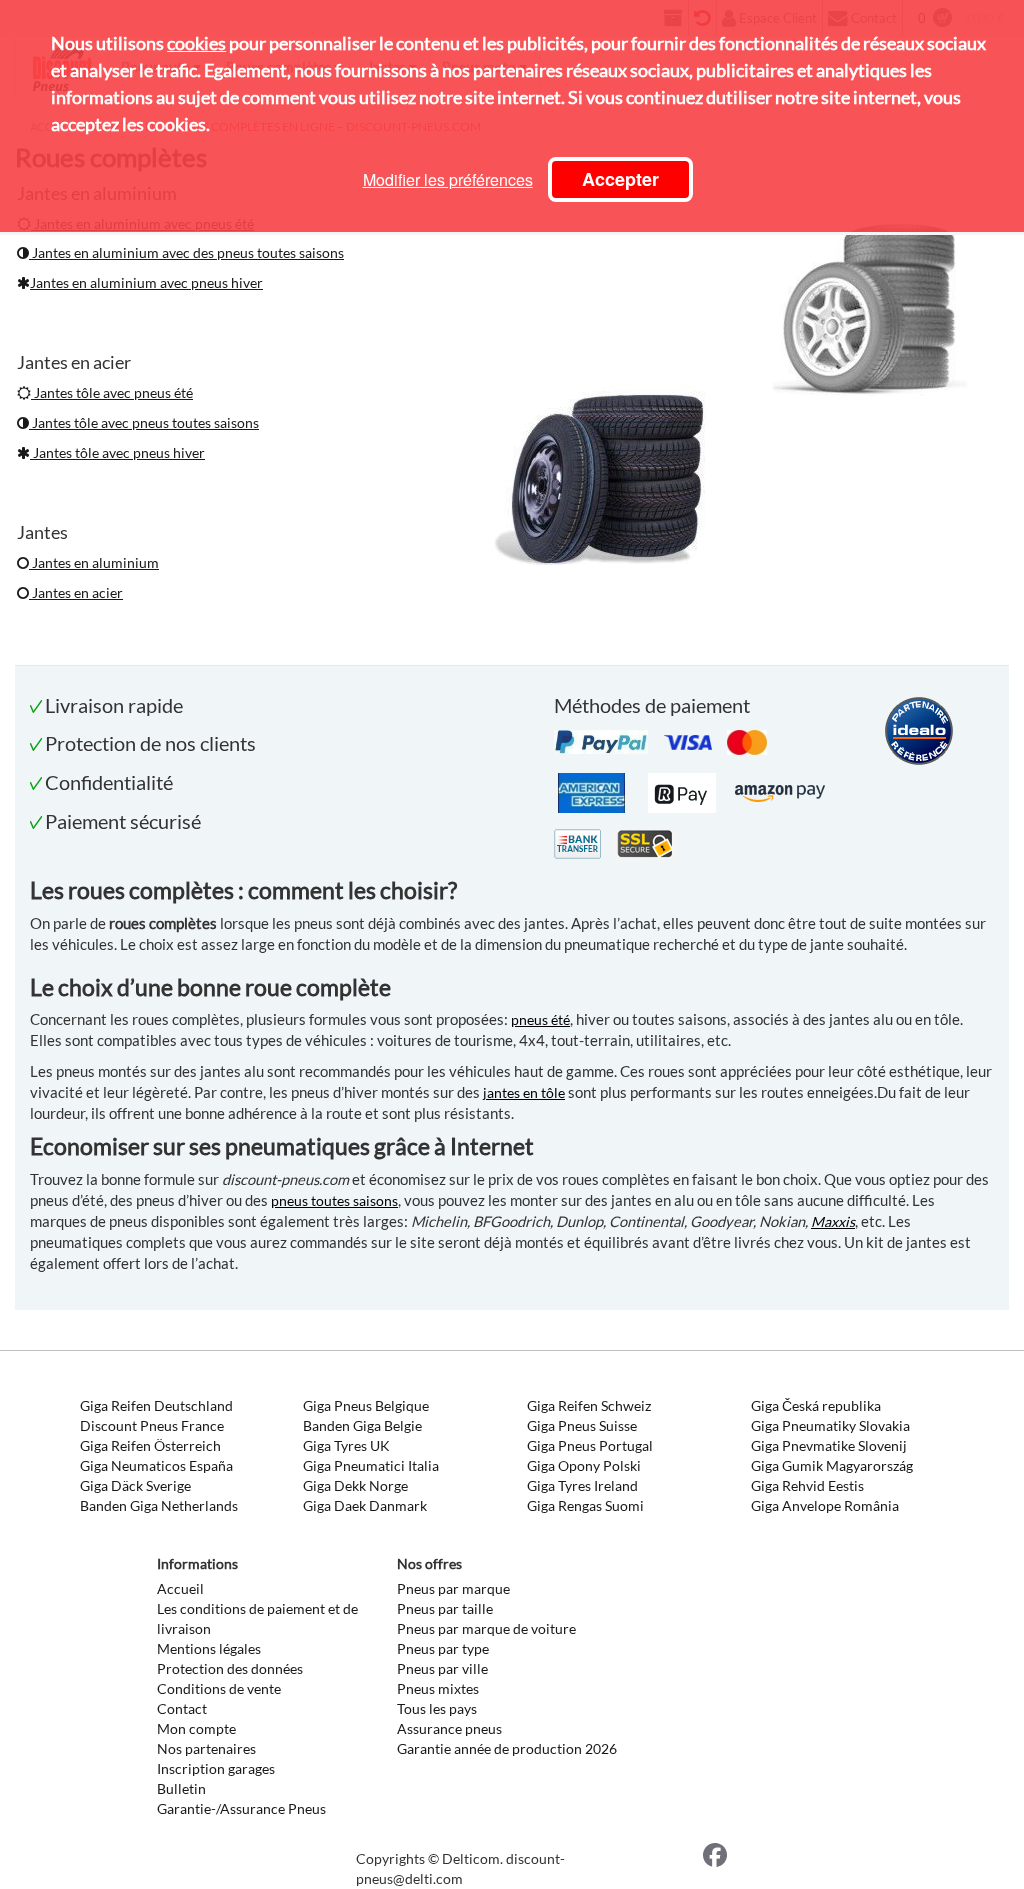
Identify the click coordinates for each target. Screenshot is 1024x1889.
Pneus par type (443, 1648)
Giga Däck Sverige (135, 1485)
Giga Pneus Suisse (582, 1425)
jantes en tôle (524, 1092)
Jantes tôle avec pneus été (112, 392)
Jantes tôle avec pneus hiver (117, 452)
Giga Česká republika (816, 1405)
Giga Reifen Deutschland (156, 1405)
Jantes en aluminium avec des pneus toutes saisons (186, 252)
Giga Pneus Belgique (366, 1405)
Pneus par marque (453, 1588)
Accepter (620, 179)
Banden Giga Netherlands (159, 1505)
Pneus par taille (445, 1608)
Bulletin (181, 1788)
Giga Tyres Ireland (582, 1485)
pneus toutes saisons (334, 1200)
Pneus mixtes (438, 1688)
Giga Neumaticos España (156, 1465)
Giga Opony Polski (584, 1465)
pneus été (540, 1019)
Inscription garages (216, 1768)
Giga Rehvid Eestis (807, 1485)
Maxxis (833, 1221)
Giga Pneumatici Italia (371, 1465)
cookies (196, 43)
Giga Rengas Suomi (585, 1505)
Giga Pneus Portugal (590, 1445)
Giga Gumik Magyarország (832, 1465)
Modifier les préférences (448, 179)
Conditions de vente (219, 1688)
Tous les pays (437, 1708)
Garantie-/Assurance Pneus (241, 1808)
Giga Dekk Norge (355, 1485)
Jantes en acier (76, 592)
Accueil (180, 1588)
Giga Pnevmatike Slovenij (829, 1445)
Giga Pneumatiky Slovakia (830, 1425)
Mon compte (196, 1728)
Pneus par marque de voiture (486, 1628)
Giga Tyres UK (346, 1445)
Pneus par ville (442, 1668)
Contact (182, 1708)
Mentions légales (209, 1648)
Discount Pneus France (152, 1425)
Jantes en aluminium (94, 562)
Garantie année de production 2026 (507, 1748)
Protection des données (230, 1668)
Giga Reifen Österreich (150, 1445)
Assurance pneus (449, 1728)
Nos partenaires (206, 1748)
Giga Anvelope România (825, 1505)
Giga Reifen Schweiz (589, 1405)
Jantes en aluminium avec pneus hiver (146, 282)
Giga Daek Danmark (365, 1505)
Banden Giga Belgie (362, 1425)
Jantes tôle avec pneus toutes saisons (144, 422)
